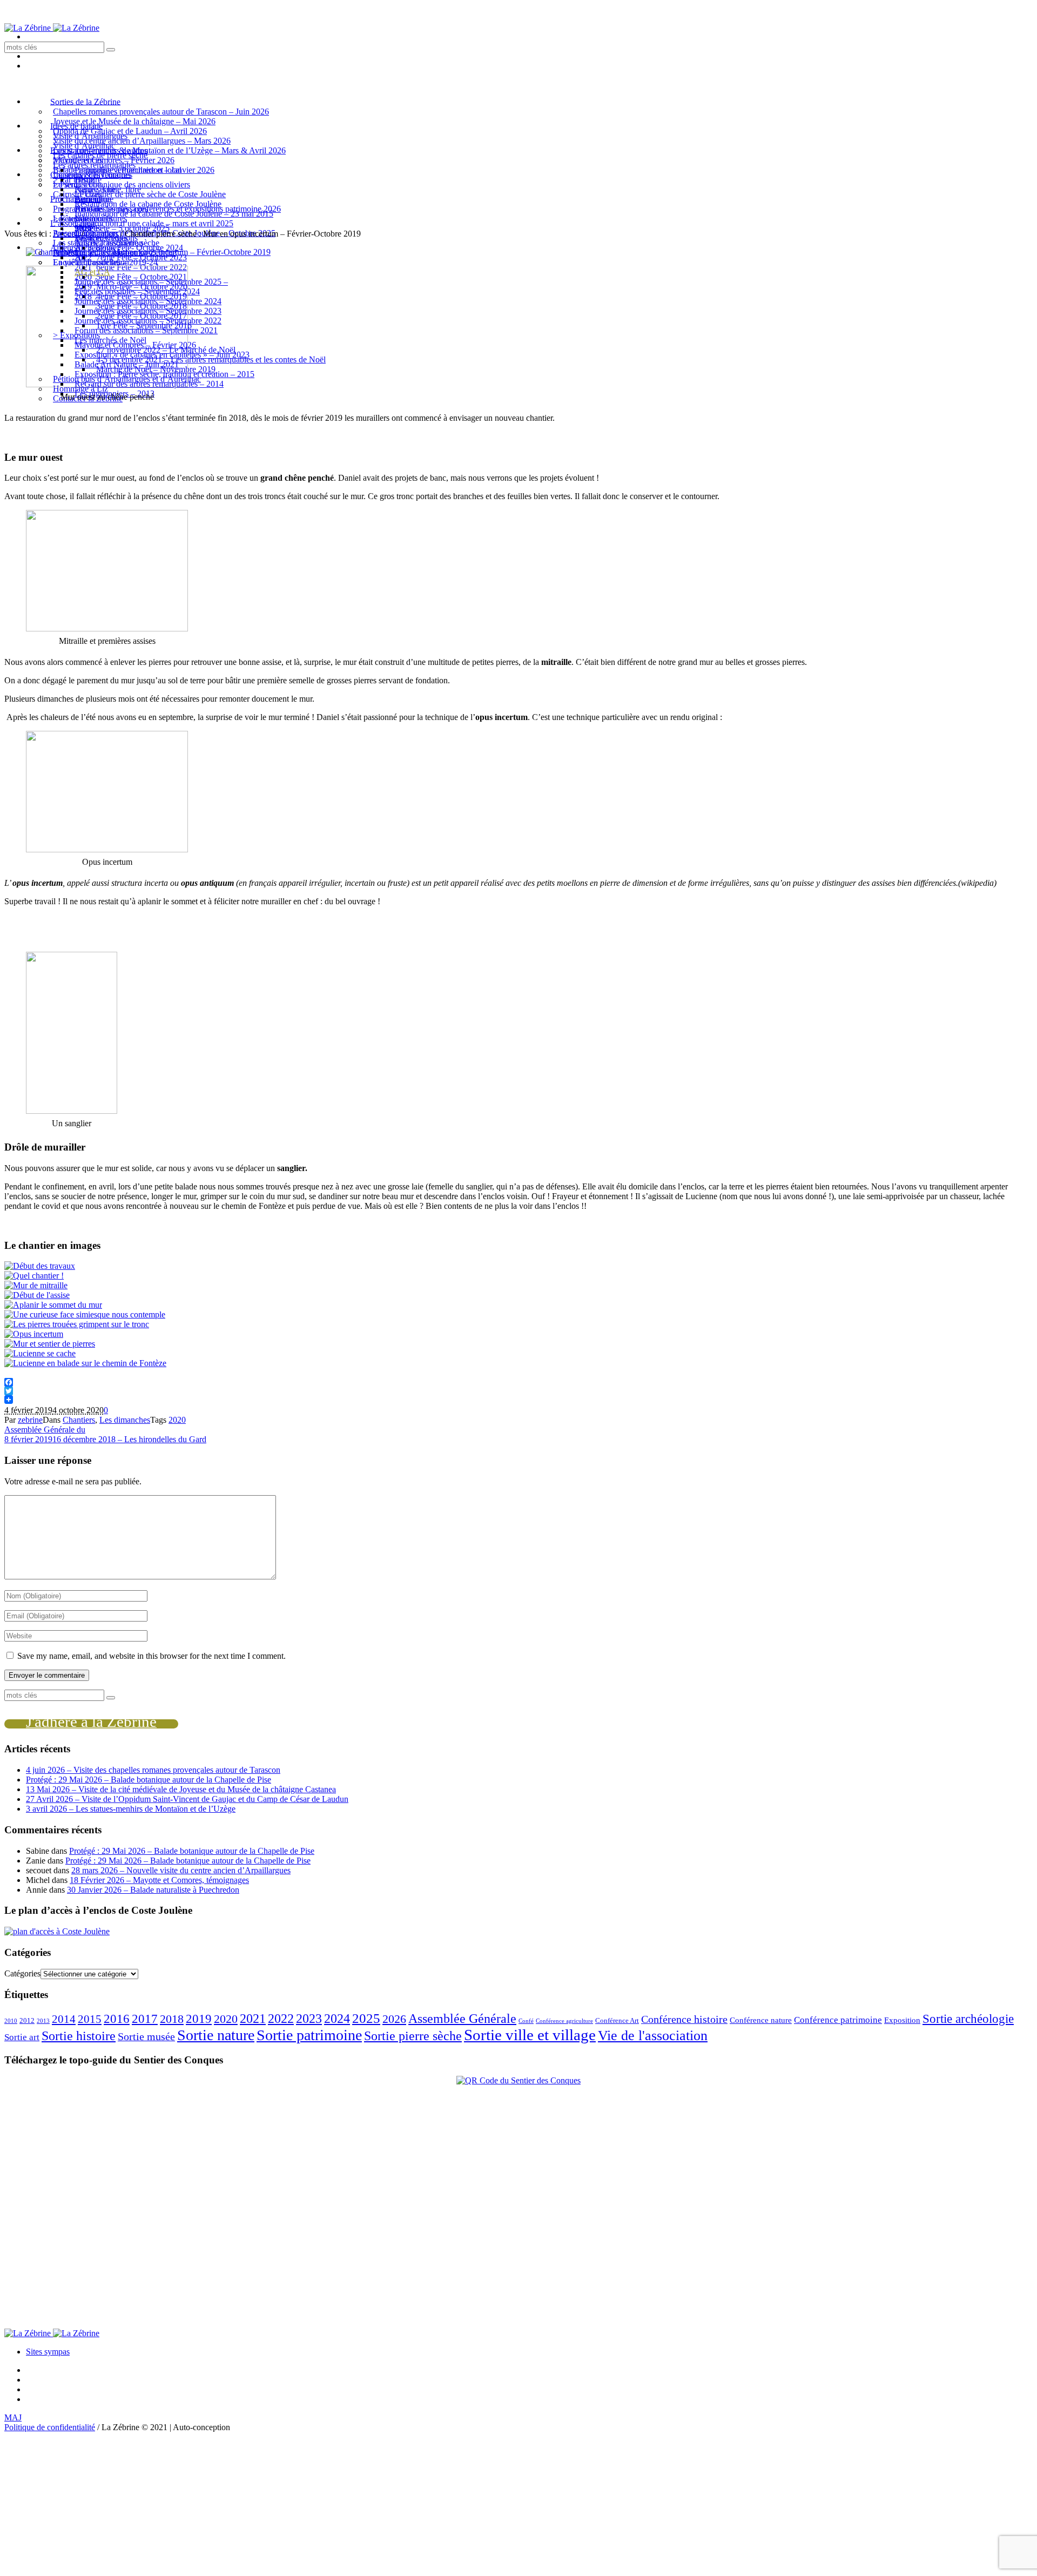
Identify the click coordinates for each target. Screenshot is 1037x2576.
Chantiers (102, 234)
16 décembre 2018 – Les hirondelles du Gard (129, 1439)
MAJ (13, 2417)
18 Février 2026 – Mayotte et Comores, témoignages (159, 1880)
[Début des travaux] (40, 1266)
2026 (394, 2019)
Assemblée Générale (462, 2019)
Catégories (22, 1973)
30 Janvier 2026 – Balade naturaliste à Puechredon (153, 1890)
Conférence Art (617, 2020)
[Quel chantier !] (34, 1276)
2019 (199, 2019)
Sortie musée (146, 2036)
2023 (309, 2018)
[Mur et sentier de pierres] (50, 1344)
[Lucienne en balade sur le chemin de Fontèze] (85, 1363)
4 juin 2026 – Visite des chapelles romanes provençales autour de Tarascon (153, 1770)
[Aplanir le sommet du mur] (53, 1305)
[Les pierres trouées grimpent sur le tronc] (77, 1324)
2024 (337, 2019)
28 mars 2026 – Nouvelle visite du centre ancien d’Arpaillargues (181, 1870)
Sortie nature (216, 2035)
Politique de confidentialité (50, 2427)
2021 (253, 2019)
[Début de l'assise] (37, 1295)
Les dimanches (125, 1420)
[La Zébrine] (52, 28)
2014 (64, 2019)
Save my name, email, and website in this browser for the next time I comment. (151, 1656)
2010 (11, 2021)
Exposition (902, 2020)
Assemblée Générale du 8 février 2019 (45, 1434)
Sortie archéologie (968, 2019)
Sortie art (22, 2037)
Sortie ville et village (530, 2035)
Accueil (66, 234)
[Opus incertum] (34, 1334)
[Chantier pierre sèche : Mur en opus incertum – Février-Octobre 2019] (148, 252)
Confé (526, 2021)
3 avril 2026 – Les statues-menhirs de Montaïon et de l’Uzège (131, 1809)
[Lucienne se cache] (40, 1353)
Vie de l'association (653, 2035)
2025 (366, 2018)
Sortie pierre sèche (413, 2036)
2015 (90, 2019)
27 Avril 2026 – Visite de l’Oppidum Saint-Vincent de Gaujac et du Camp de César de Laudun (187, 1799)
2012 (27, 2020)
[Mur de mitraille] (36, 1285)
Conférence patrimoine (838, 2020)
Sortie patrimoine (309, 2035)
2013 (43, 2021)
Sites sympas (48, 2352)
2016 (117, 2019)
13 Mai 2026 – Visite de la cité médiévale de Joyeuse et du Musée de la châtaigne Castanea (181, 1789)
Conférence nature (761, 2020)
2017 (145, 2019)
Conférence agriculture (564, 2021)
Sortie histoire (79, 2036)
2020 (177, 1420)
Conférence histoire (684, 2019)
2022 (281, 2019)
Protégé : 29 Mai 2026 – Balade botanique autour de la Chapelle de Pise (149, 1780)
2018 (172, 2019)
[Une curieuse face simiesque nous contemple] (85, 1314)
